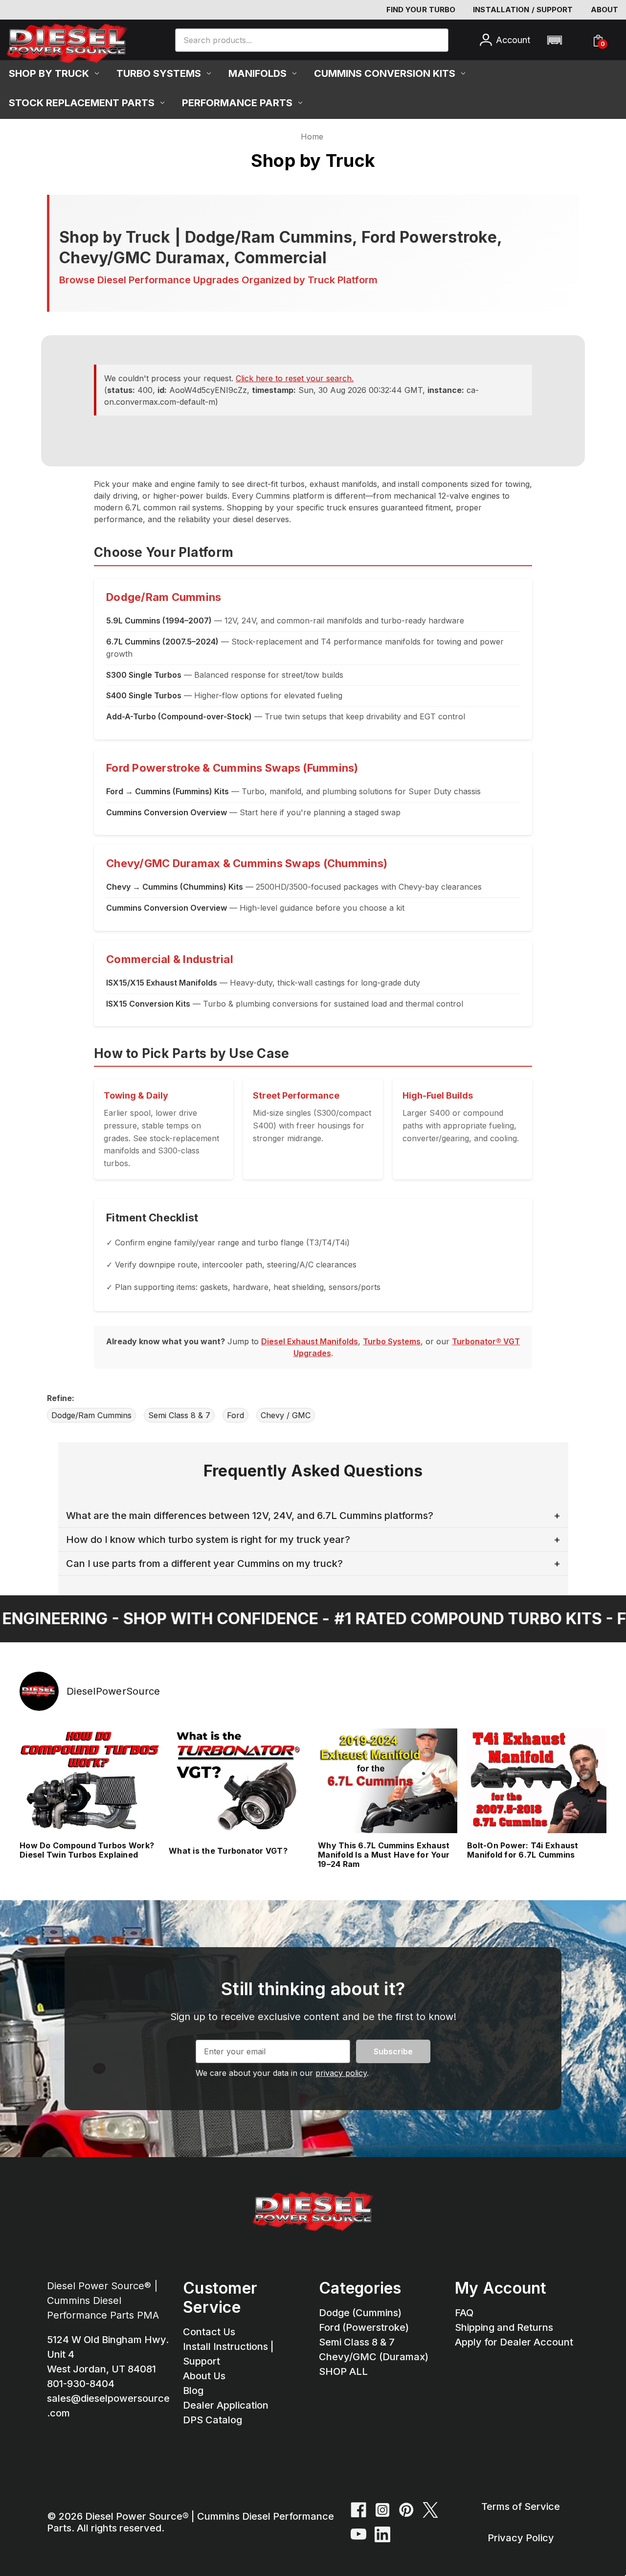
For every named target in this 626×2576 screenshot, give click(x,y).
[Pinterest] (406, 2510)
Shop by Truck (49, 73)
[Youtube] (358, 2534)
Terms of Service (521, 2507)
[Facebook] (358, 2510)
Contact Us (209, 2332)
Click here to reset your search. (295, 378)
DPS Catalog (212, 2420)
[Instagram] (382, 2510)
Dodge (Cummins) (360, 2313)
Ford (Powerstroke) (364, 2327)
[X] (430, 2510)
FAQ (464, 2313)
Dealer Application (226, 2405)
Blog (193, 2391)
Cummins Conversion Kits (385, 73)
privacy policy (341, 2073)
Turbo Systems (159, 73)
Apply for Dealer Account (514, 2342)
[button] (554, 40)
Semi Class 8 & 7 (179, 1415)
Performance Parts (237, 103)
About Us (204, 2376)
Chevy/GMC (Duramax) (374, 2357)
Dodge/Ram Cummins (91, 1415)
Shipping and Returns (504, 2327)
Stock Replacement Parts (82, 103)
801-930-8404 (81, 2384)
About (605, 10)
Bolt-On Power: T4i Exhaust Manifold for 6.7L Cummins (523, 1850)
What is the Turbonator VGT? (228, 1851)
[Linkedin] (382, 2534)
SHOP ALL (343, 2371)
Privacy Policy (521, 2538)
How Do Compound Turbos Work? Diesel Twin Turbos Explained (87, 1850)
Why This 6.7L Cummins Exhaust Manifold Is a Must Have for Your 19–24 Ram (384, 1855)
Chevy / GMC (286, 1415)
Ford (235, 1415)
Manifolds (257, 73)
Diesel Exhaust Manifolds (310, 1341)
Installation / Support (523, 10)
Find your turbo (421, 10)
